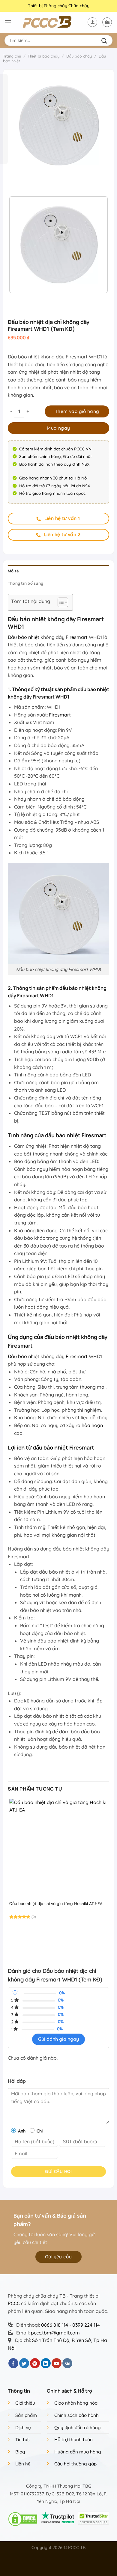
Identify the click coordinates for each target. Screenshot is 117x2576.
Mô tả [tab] (13, 571)
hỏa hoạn (92, 1425)
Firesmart (77, 637)
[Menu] (8, 22)
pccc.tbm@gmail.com (55, 2333)
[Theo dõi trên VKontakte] (67, 2363)
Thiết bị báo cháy (43, 56)
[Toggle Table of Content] (60, 602)
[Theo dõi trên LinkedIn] (46, 2363)
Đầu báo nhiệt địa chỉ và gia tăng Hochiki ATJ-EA (56, 1903)
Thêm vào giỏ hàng (77, 411)
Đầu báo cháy (79, 56)
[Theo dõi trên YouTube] (57, 2363)
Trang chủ (12, 56)
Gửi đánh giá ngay (58, 2039)
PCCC (14, 2303)
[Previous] (14, 181)
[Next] (30, 181)
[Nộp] (105, 40)
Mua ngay (58, 428)
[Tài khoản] (92, 22)
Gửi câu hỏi (58, 2171)
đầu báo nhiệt (50, 1447)
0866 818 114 (55, 2325)
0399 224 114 (86, 2325)
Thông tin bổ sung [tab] (25, 583)
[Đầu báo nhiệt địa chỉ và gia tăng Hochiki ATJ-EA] (58, 1848)
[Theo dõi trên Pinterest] (35, 2363)
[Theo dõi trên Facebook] (13, 2363)
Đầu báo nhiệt (24, 637)
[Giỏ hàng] (107, 22)
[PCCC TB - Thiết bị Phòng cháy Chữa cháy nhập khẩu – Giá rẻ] (53, 22)
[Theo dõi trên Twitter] (24, 2363)
